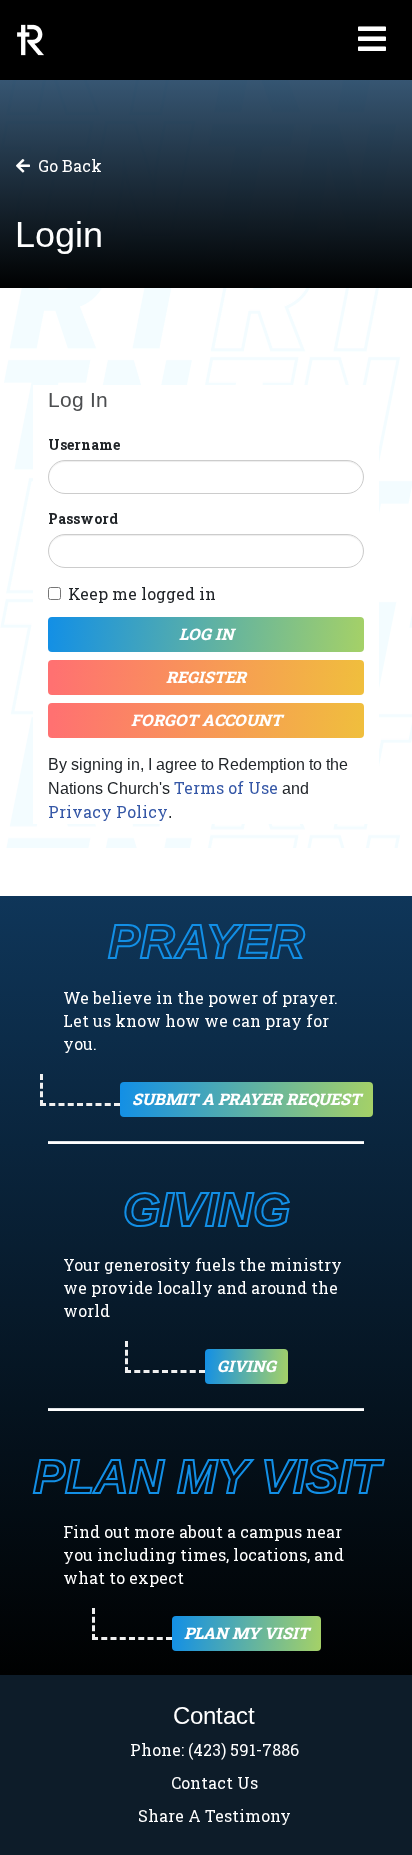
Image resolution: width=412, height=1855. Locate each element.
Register (206, 676)
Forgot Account (206, 719)
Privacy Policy (108, 811)
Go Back (70, 165)
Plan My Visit (246, 1632)
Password (83, 518)
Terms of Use (226, 787)
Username (84, 444)
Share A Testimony (214, 1815)
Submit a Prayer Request (246, 1098)
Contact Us (214, 1782)
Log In (206, 633)
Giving (246, 1365)
